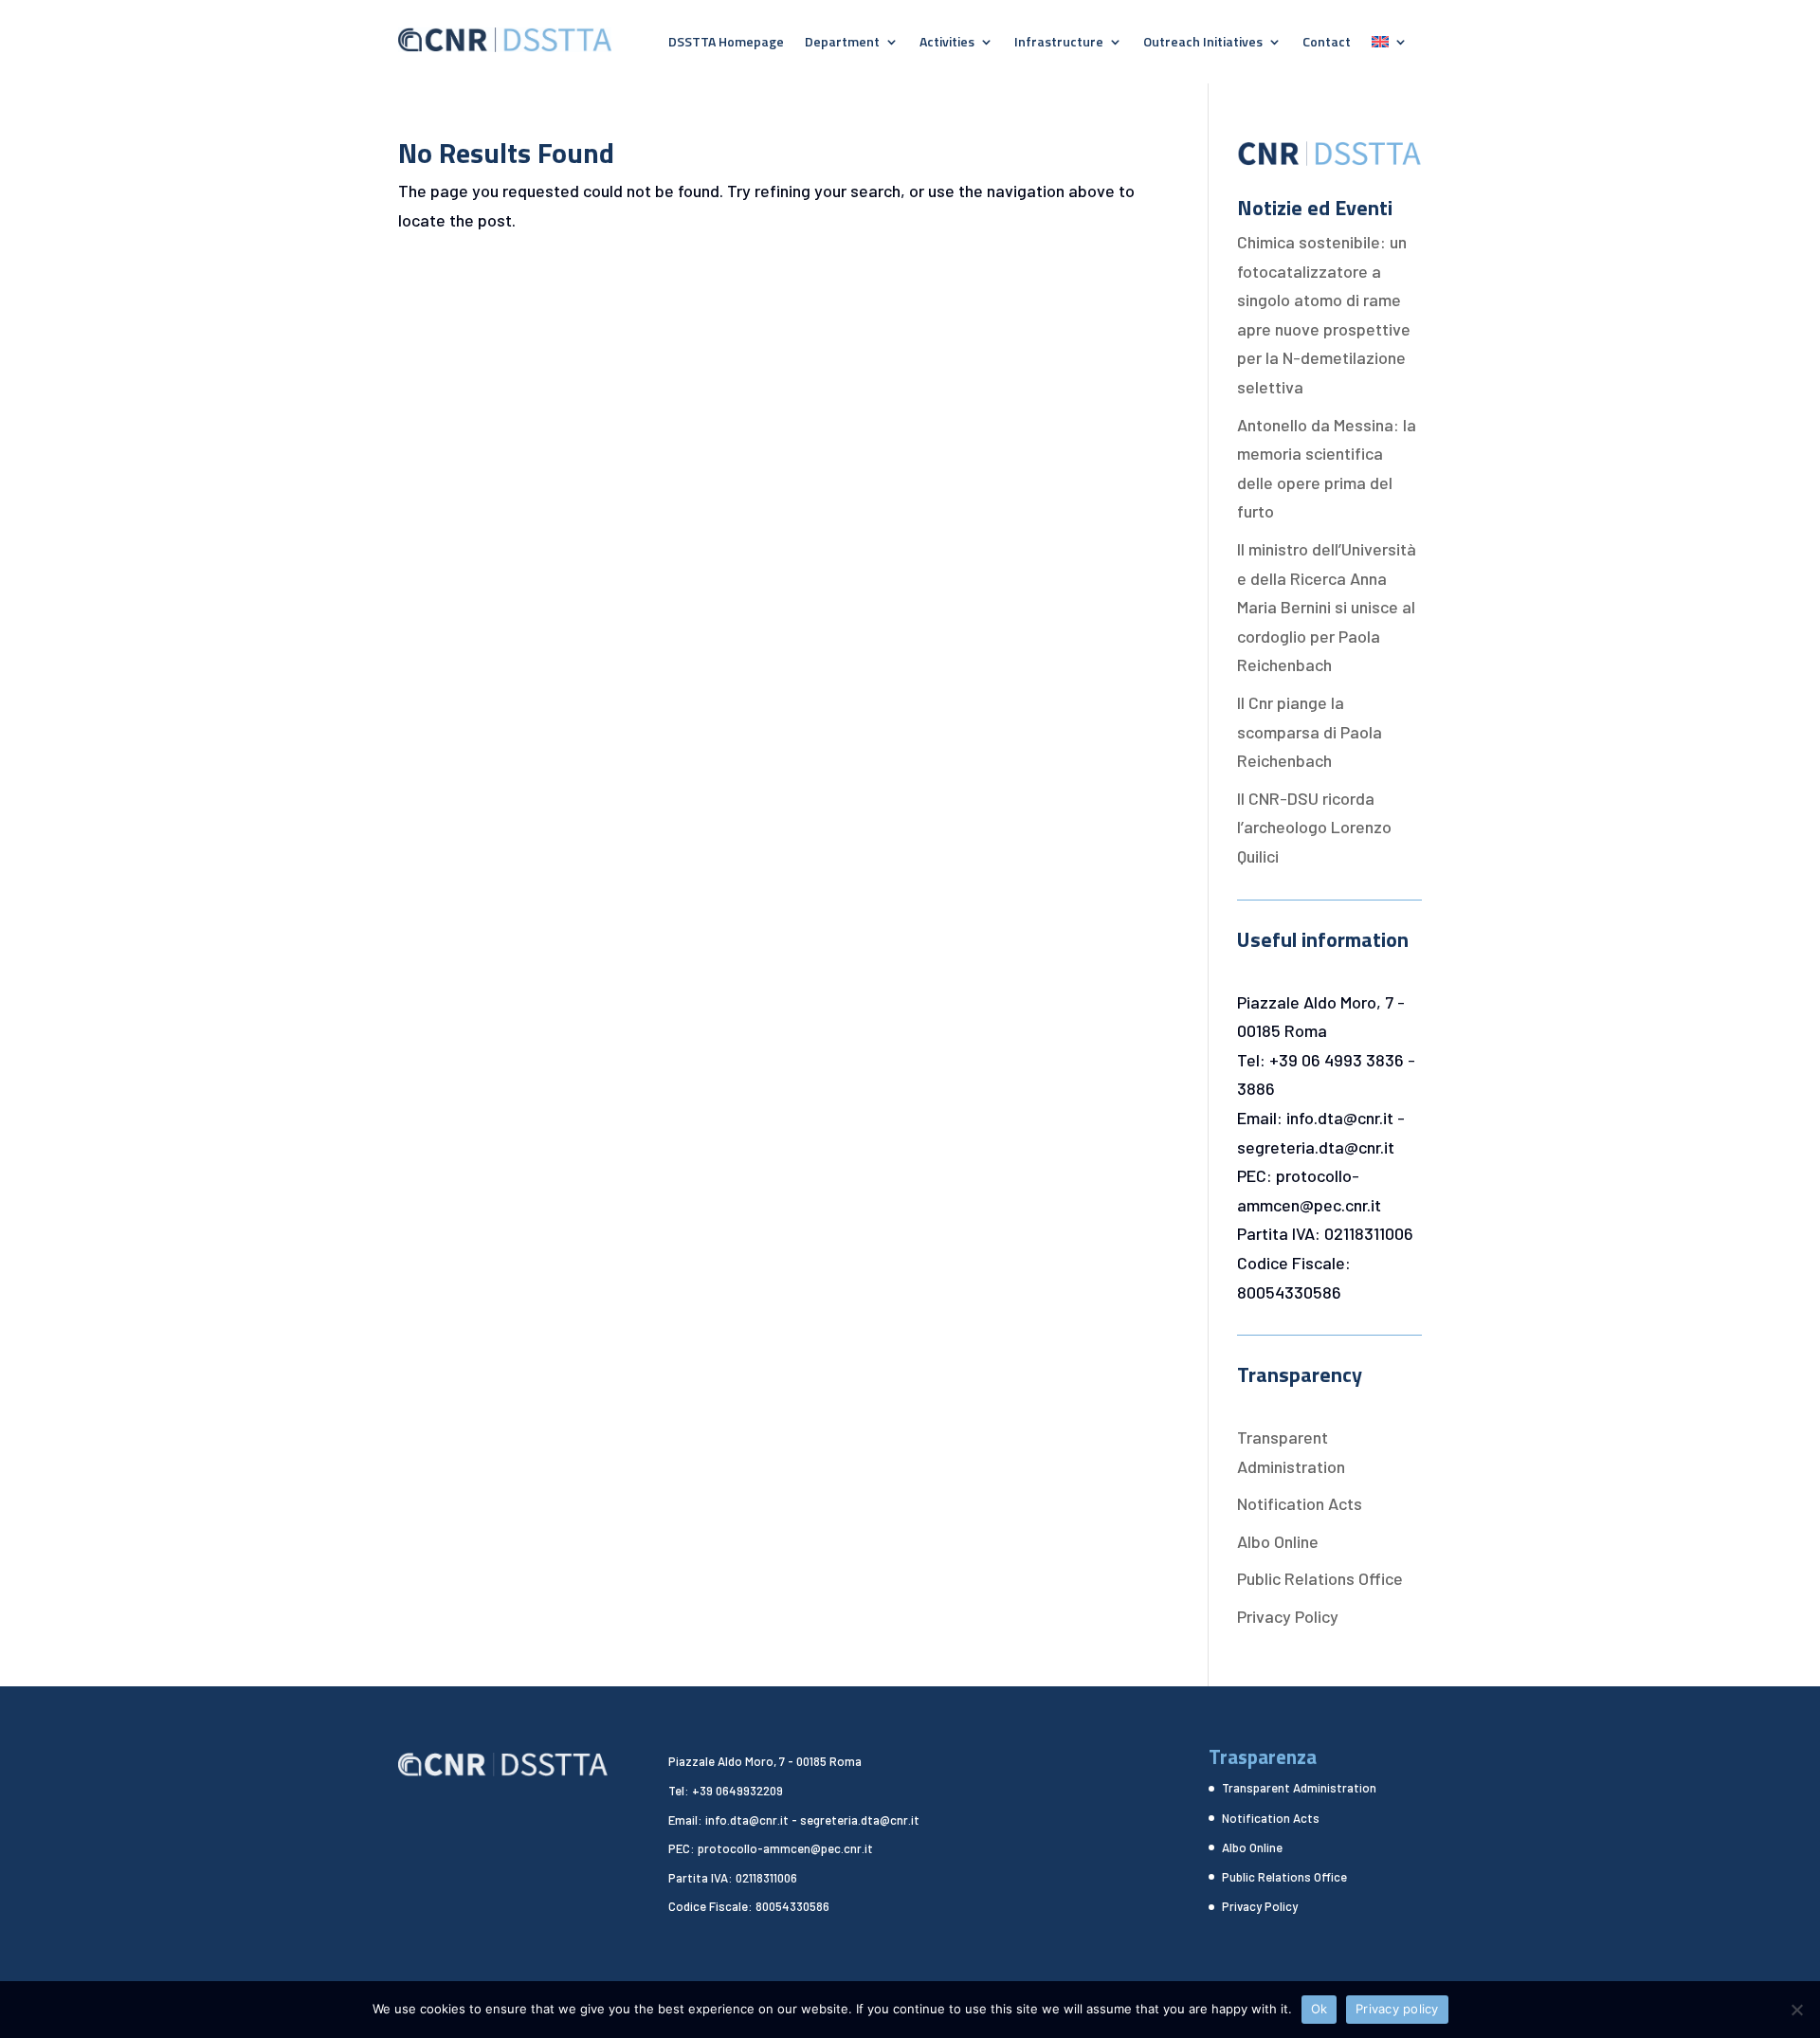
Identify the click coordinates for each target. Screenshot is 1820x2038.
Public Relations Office (1320, 1578)
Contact (1327, 43)
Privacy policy (1397, 2009)
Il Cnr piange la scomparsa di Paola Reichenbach (1310, 731)
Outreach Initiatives (1203, 43)
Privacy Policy (1288, 1616)
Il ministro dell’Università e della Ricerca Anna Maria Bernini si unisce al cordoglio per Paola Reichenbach (1327, 607)
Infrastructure (1059, 43)
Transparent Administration (1299, 1788)
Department (842, 43)
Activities (947, 43)
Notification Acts (1300, 1503)
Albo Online (1278, 1541)
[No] (1796, 2010)
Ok (1319, 2009)
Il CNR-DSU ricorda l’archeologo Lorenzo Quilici (1314, 827)
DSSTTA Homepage (726, 43)
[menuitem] (1390, 45)
